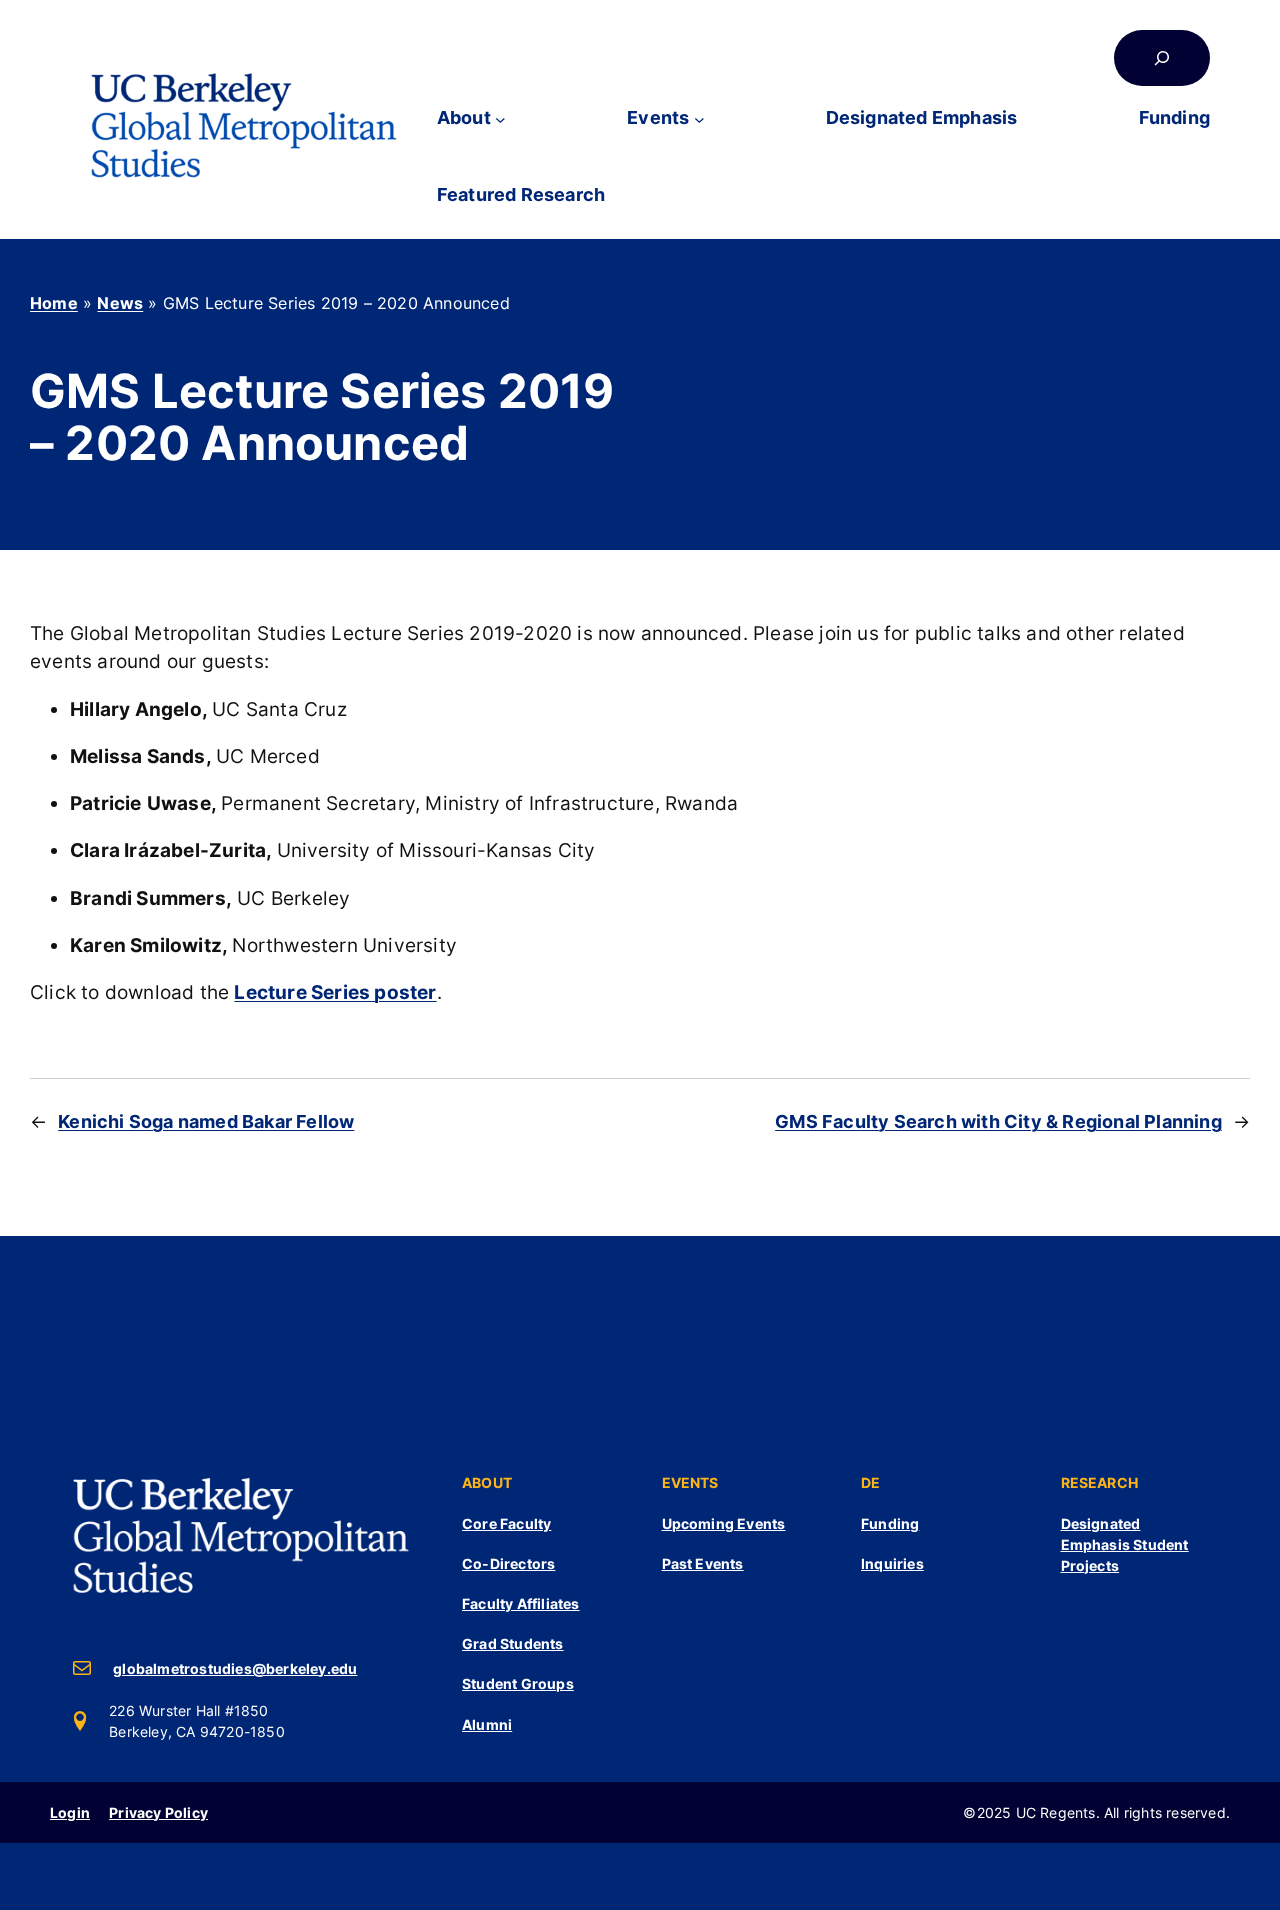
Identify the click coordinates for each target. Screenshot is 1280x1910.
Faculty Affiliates (521, 1603)
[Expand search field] (1162, 58)
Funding (890, 1523)
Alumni (487, 1724)
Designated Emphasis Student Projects (1125, 1544)
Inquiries (892, 1563)
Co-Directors (508, 1563)
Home (54, 303)
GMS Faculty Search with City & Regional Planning (998, 1121)
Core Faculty (506, 1523)
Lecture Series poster (335, 992)
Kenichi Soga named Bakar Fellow (206, 1121)
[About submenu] (500, 118)
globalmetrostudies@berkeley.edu (235, 1668)
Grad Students (513, 1643)
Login (70, 1812)
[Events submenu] (699, 118)
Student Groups (518, 1683)
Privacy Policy (158, 1812)
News (120, 303)
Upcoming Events (724, 1523)
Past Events (703, 1563)
